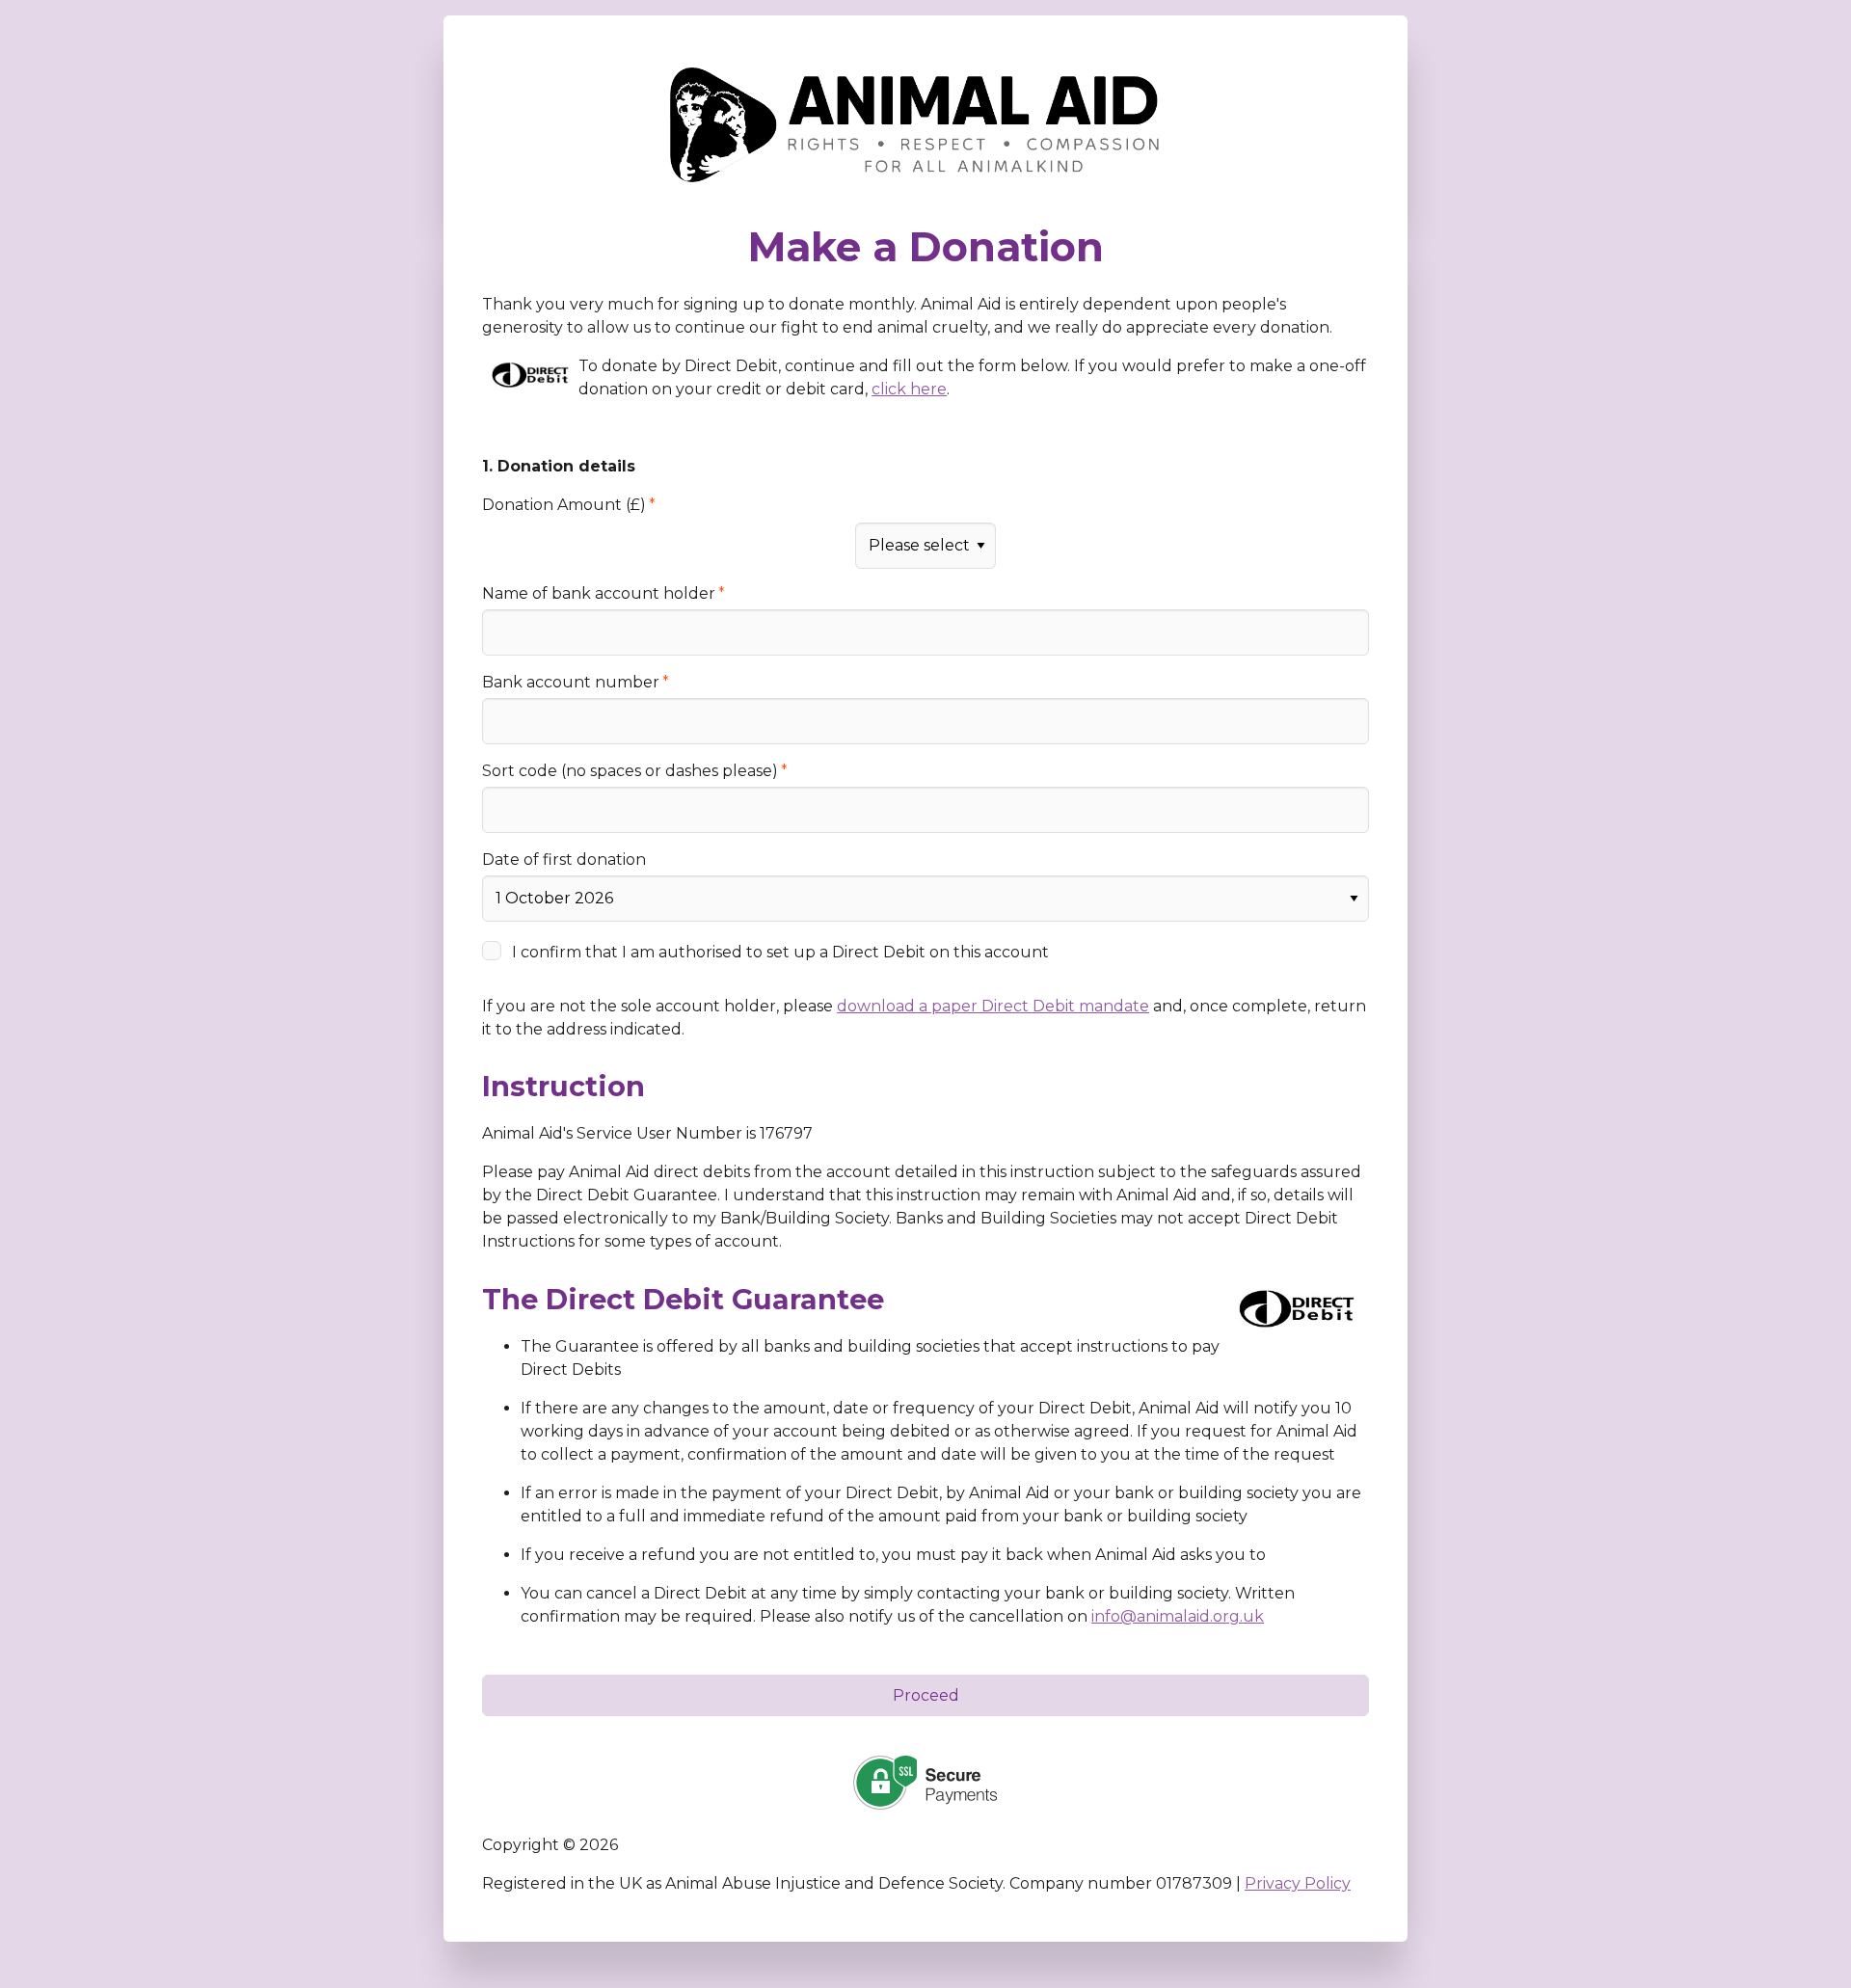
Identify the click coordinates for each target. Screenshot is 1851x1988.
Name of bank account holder (599, 593)
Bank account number (571, 682)
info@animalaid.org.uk (1178, 1616)
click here (909, 389)
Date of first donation (564, 860)
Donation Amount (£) (564, 505)
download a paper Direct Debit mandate (993, 1006)
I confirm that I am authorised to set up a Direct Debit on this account (780, 952)
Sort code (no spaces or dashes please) (630, 771)
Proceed (926, 1695)
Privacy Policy (1298, 1883)
